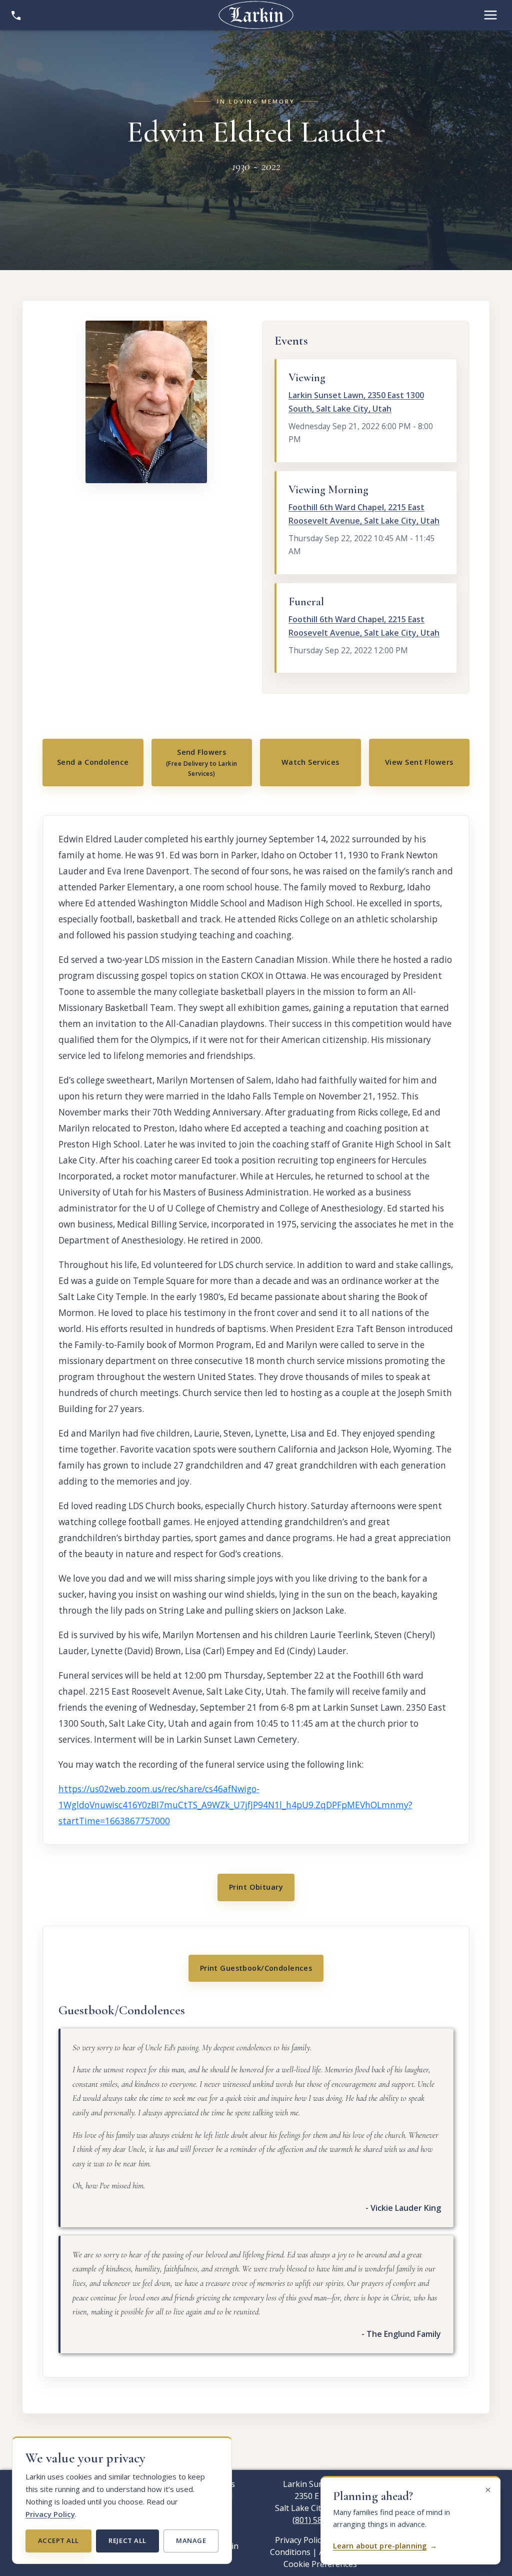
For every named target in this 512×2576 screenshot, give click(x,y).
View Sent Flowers (419, 762)
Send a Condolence (93, 762)
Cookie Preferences (320, 2564)
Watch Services (310, 762)
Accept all (58, 2540)
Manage (191, 2540)
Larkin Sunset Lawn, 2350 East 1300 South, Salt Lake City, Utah (356, 402)
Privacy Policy (50, 2514)
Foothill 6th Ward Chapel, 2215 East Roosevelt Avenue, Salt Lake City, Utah (364, 514)
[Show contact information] (16, 15)
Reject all (127, 2540)
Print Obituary (256, 1887)
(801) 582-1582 (320, 2520)
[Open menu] (490, 15)
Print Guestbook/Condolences (256, 1968)
